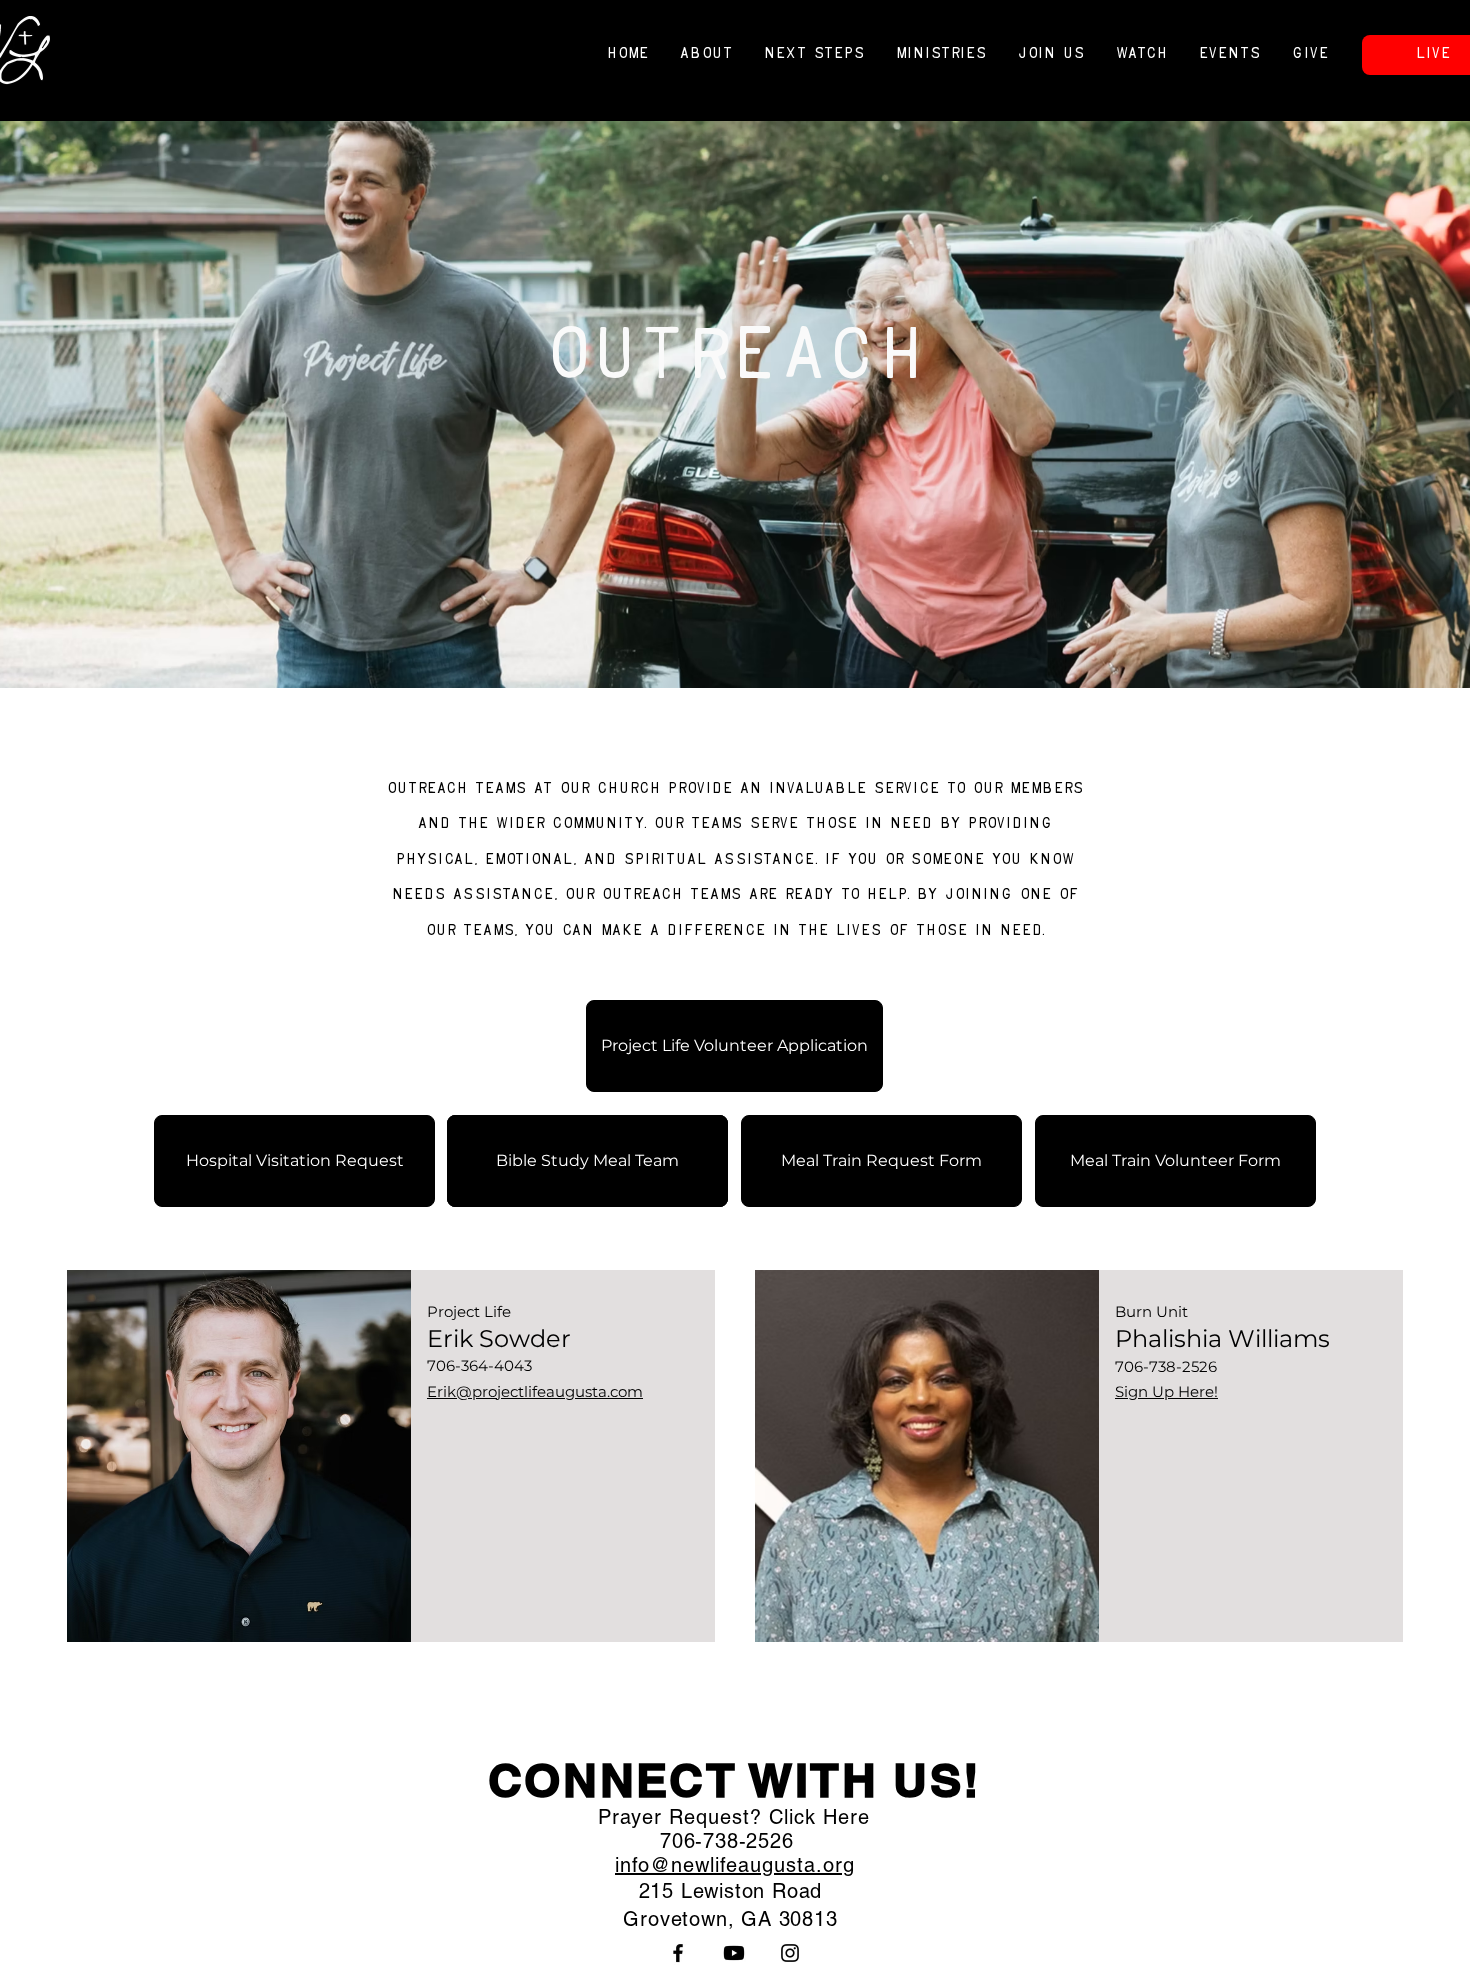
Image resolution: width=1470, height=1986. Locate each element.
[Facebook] (678, 1953)
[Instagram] (790, 1953)
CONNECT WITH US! (735, 1780)
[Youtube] (734, 1953)
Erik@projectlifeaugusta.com (535, 1391)
